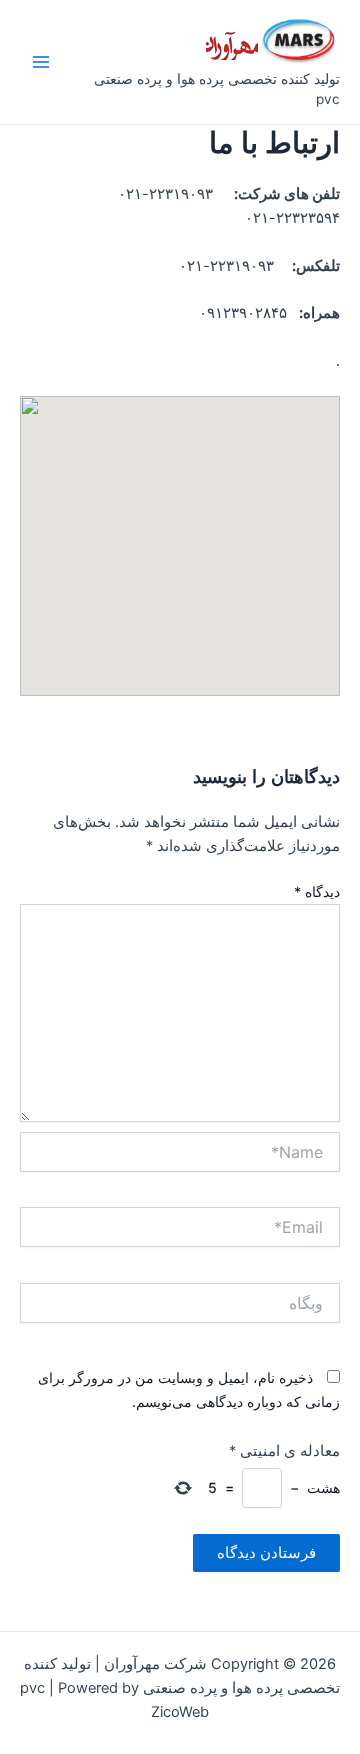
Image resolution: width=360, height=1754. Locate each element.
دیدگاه (317, 891)
